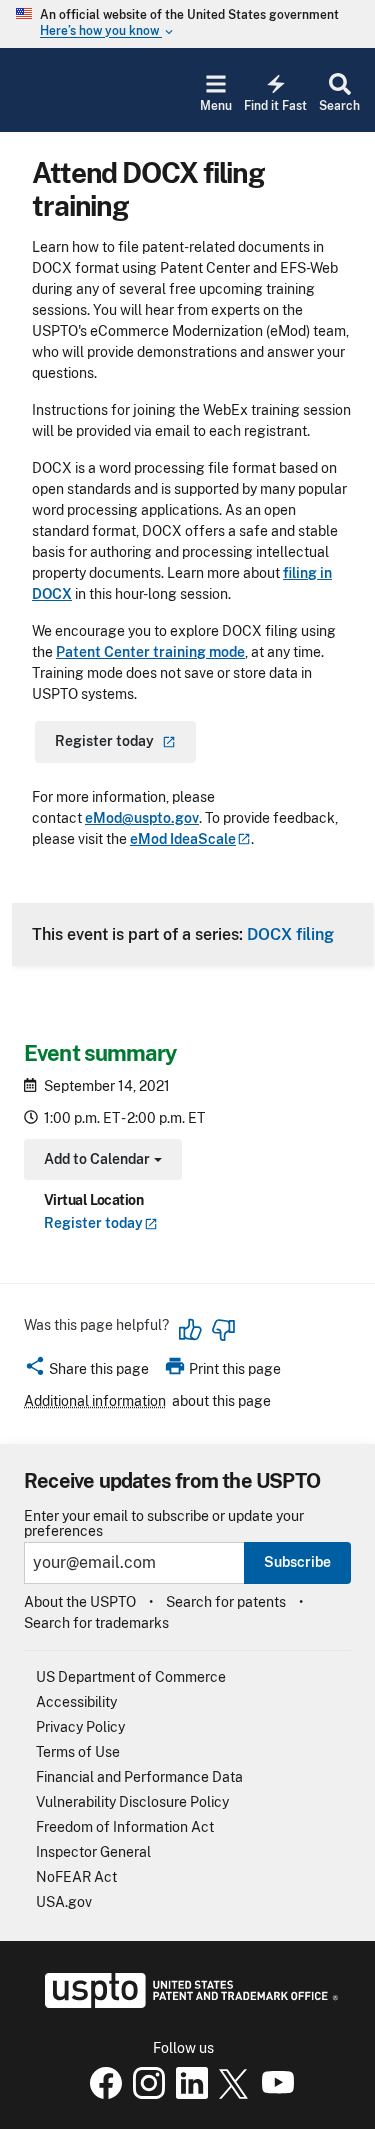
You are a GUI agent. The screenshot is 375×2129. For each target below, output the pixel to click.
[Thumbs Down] (223, 1330)
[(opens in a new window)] (145, 2094)
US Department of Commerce (131, 1677)
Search (339, 106)
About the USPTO (80, 1602)
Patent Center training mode (150, 652)
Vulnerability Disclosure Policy (132, 1802)
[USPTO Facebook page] (102, 2094)
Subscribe (297, 1562)
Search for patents (226, 1602)
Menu (216, 106)
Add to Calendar (100, 1161)
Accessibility (76, 1702)
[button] (86, 1372)
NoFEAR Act (76, 1877)
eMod (183, 839)
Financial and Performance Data (139, 1777)
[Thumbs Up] (191, 1330)
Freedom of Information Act (125, 1827)
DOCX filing (290, 934)
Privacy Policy (80, 1727)
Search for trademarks (96, 1623)
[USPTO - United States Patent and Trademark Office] (187, 2003)
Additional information (95, 1401)
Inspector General (93, 1852)
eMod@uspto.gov (142, 818)
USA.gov (64, 1902)
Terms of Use (78, 1752)
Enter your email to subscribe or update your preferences (164, 1524)
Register (93, 1223)
